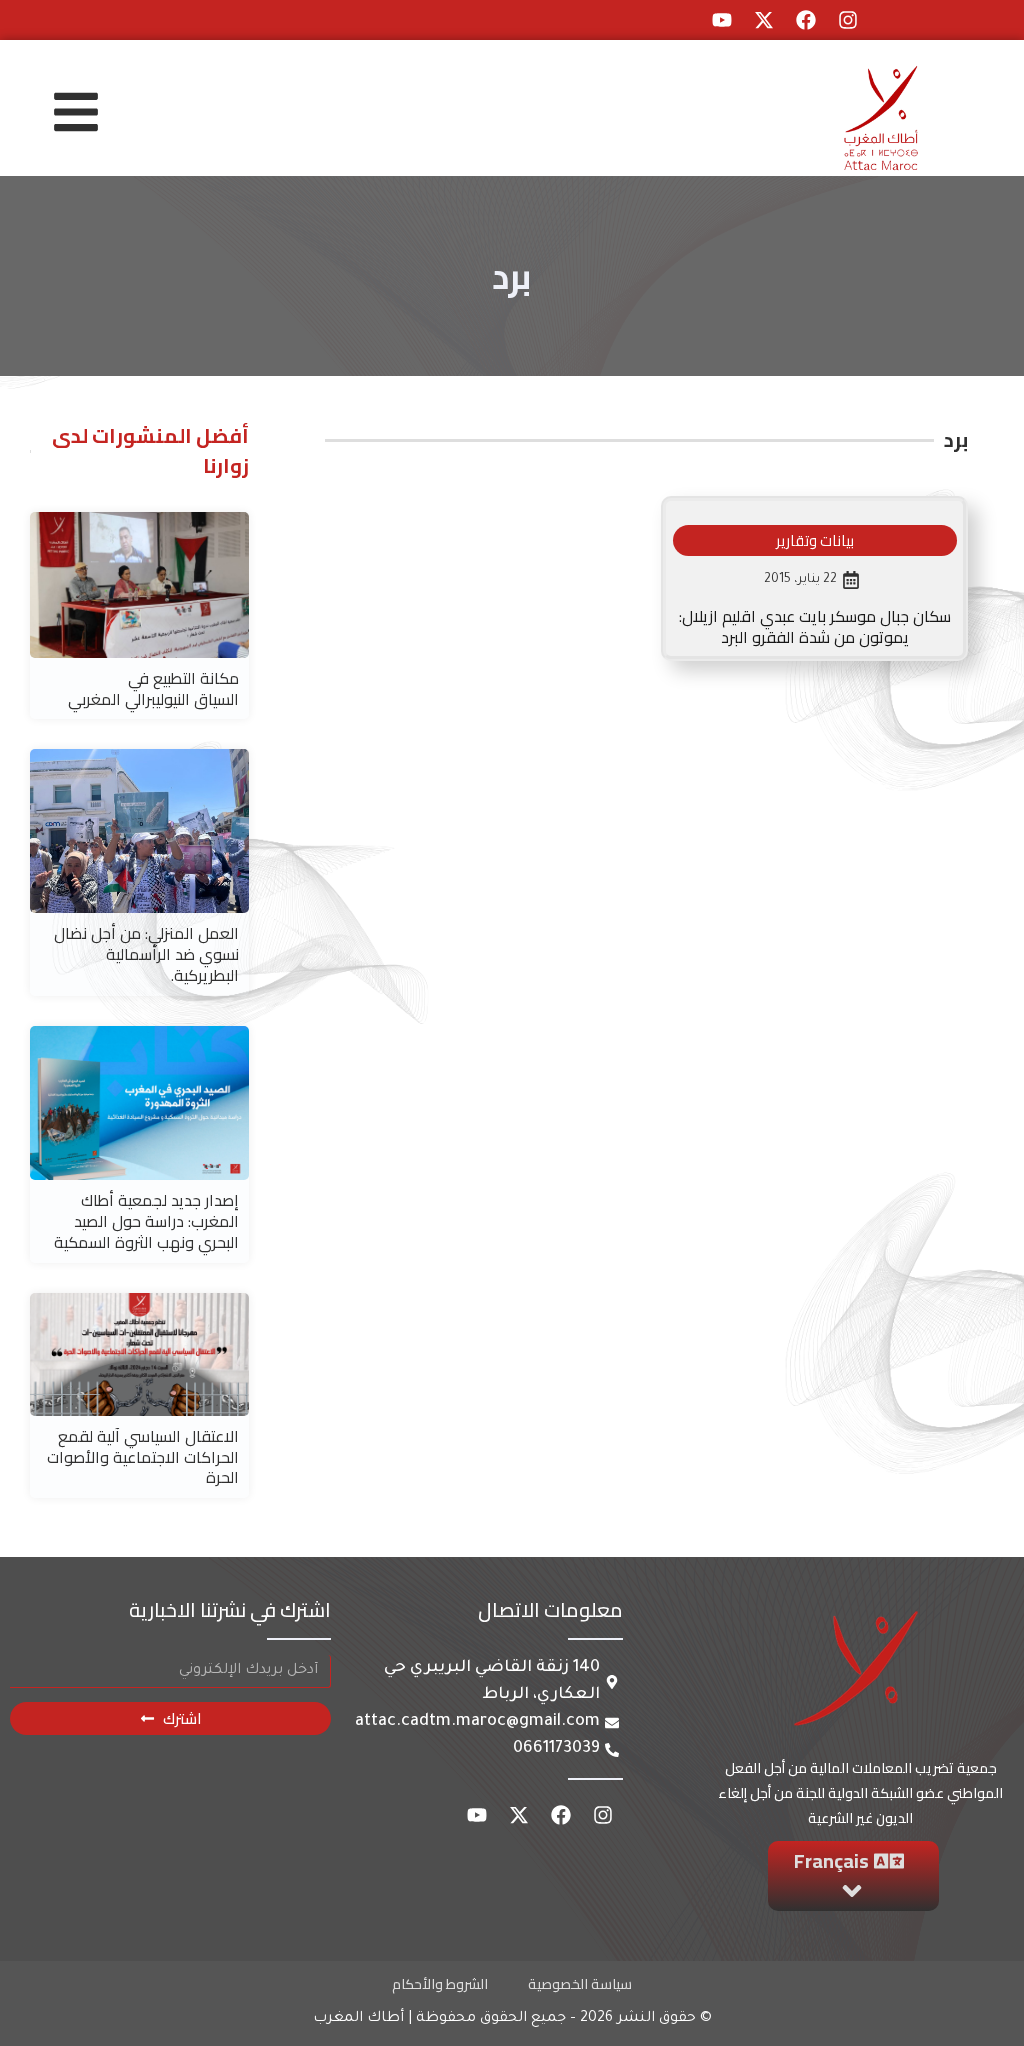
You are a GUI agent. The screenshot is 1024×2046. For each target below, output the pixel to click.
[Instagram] (848, 20)
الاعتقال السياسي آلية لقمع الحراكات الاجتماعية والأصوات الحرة (143, 1457)
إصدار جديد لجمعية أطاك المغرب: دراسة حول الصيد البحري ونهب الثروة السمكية (146, 1221)
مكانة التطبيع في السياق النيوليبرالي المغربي (153, 688)
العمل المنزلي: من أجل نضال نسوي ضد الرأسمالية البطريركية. (146, 954)
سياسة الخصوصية (580, 1984)
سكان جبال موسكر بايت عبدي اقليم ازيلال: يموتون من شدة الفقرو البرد (815, 626)
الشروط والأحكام (440, 1984)
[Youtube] (722, 20)
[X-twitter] (764, 20)
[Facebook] (806, 20)
